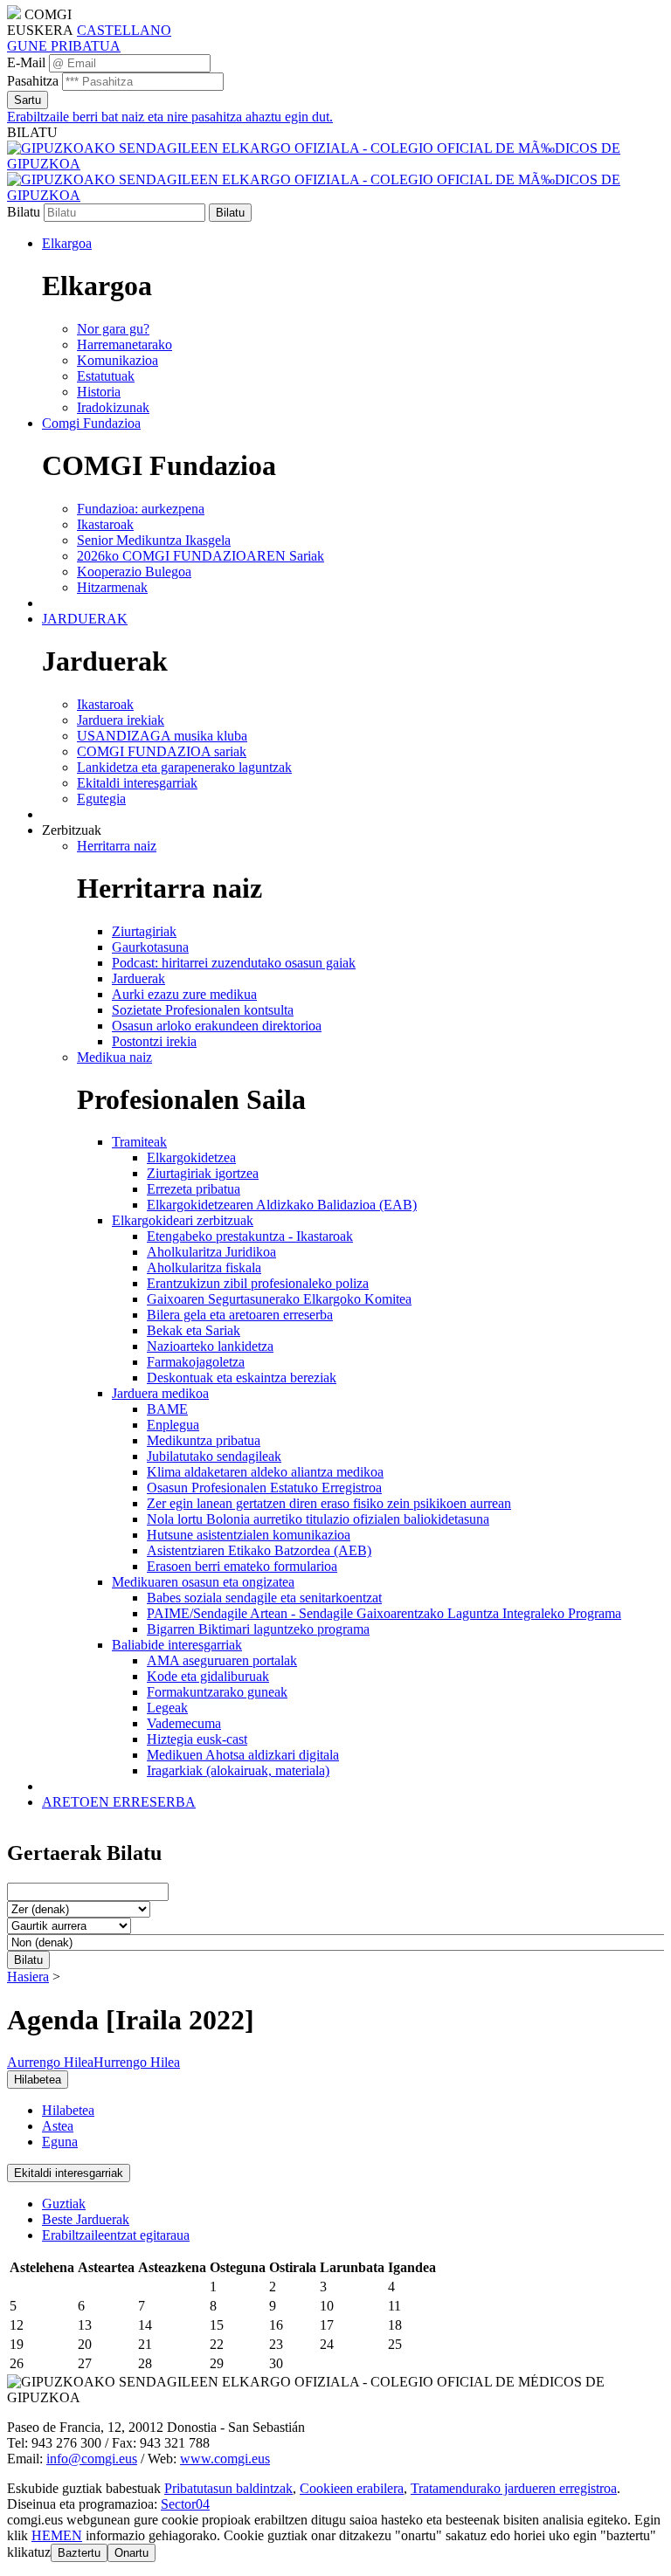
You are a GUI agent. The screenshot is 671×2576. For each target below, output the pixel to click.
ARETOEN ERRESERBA (119, 1802)
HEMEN (57, 2535)
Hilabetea (68, 2110)
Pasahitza (33, 81)
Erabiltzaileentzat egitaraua (116, 2235)
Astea (58, 2126)
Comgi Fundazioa (91, 423)
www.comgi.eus (225, 2459)
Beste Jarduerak (86, 2219)
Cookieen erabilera (352, 2488)
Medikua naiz (114, 1057)
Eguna (60, 2142)
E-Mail (26, 62)
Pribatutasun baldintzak (228, 2488)
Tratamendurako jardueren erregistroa (514, 2488)
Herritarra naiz (117, 846)
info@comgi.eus (92, 2459)
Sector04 (185, 2504)
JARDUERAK (85, 619)
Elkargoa (67, 243)
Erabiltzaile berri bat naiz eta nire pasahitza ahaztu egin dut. (170, 117)
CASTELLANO (124, 30)
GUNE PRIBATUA (64, 46)
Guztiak (64, 2204)
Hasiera (28, 1977)
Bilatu (24, 212)
